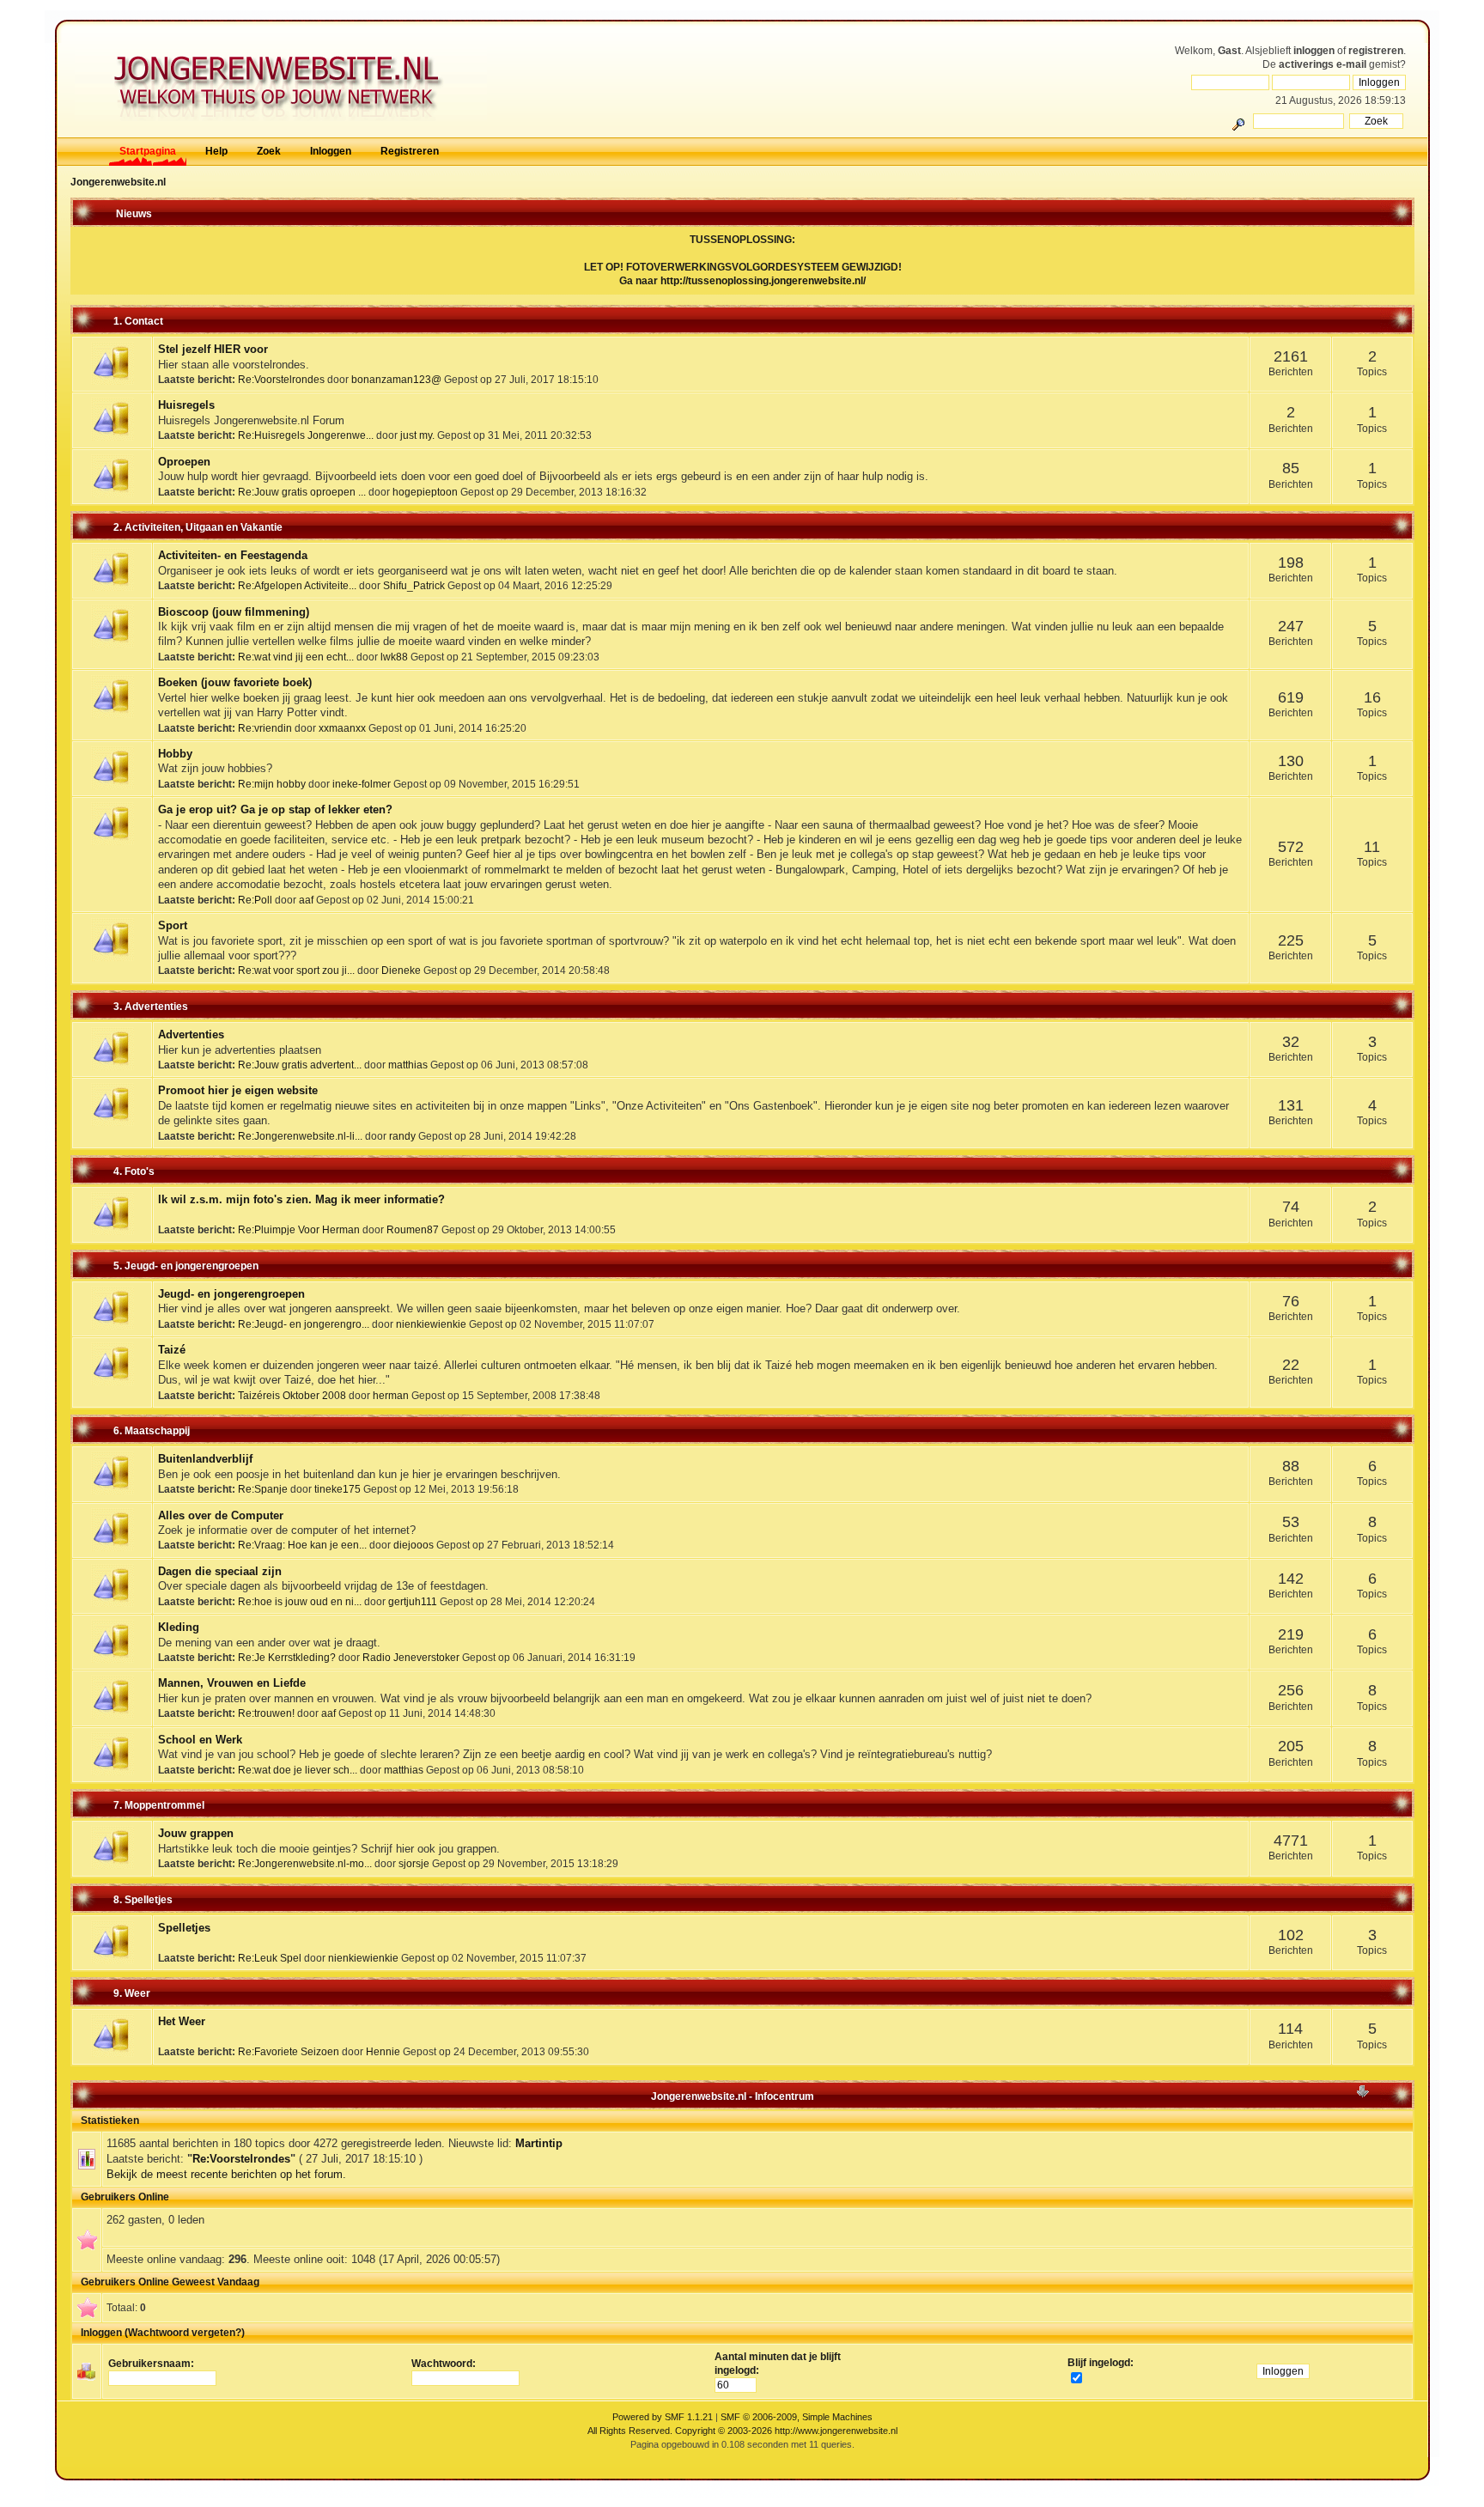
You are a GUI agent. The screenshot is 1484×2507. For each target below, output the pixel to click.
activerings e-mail (1323, 64)
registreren (1376, 51)
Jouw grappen (196, 1833)
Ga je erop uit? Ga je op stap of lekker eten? (275, 809)
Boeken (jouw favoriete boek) (235, 682)
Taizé (172, 1350)
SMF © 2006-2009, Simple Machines (797, 2417)
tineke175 (338, 1489)
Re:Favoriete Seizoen (289, 2051)
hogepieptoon (425, 492)
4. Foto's (134, 1171)
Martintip (539, 2143)
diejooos (414, 1545)
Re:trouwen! (266, 1713)
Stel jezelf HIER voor (213, 349)
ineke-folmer (362, 784)
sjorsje (414, 1863)
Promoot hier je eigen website (238, 1090)
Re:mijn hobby (272, 784)
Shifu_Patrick (414, 585)
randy (402, 1136)
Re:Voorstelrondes (281, 379)
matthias (408, 1065)
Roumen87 (413, 1229)
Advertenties (191, 1034)
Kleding (179, 1627)
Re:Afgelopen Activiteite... (297, 585)
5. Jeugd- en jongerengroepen (186, 1266)
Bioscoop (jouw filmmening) (234, 612)
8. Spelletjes (143, 1900)
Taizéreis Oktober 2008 (292, 1395)
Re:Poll (255, 900)
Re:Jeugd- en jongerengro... (304, 1324)
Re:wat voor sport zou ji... (296, 970)
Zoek (269, 151)
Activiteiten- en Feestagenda (233, 555)
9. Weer (132, 1993)
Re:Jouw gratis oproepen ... (302, 492)
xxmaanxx (342, 728)
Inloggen (331, 151)
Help (216, 151)
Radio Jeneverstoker (411, 1657)
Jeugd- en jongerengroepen (231, 1294)
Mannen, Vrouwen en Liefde (232, 1683)
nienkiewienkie (431, 1324)
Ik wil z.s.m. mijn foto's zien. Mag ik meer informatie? (301, 1199)
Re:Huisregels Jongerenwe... (306, 435)
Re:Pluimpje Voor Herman (299, 1229)
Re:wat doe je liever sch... (298, 1770)
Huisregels (186, 405)
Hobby (175, 754)
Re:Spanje (263, 1489)
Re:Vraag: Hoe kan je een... (302, 1545)
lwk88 (394, 657)
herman (391, 1395)
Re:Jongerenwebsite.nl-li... (300, 1136)
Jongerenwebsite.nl (118, 182)
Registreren (410, 151)
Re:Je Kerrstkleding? (287, 1657)
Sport (173, 925)
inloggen (1314, 51)
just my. (417, 435)
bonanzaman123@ (396, 379)
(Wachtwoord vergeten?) (185, 2333)
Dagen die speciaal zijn (220, 1571)
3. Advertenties (151, 1007)
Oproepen (184, 462)
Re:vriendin (265, 728)
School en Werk (200, 1740)
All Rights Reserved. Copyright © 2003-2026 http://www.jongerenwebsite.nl (742, 2431)
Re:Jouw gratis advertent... (300, 1065)
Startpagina (148, 151)
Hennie (383, 2051)
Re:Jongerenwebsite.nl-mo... (305, 1863)
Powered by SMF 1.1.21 (663, 2417)
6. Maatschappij (152, 1431)
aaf (306, 900)
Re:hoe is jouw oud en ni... (300, 1601)
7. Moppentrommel (159, 1805)
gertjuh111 (413, 1601)
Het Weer (182, 2021)
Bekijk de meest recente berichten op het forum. (226, 2174)
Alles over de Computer (221, 1515)
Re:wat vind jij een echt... (296, 657)
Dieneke (401, 970)
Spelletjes (184, 1928)
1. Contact (138, 321)
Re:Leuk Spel (270, 1958)
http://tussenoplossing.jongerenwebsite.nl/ (763, 281)
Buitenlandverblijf (205, 1459)
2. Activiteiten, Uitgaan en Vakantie (198, 527)
